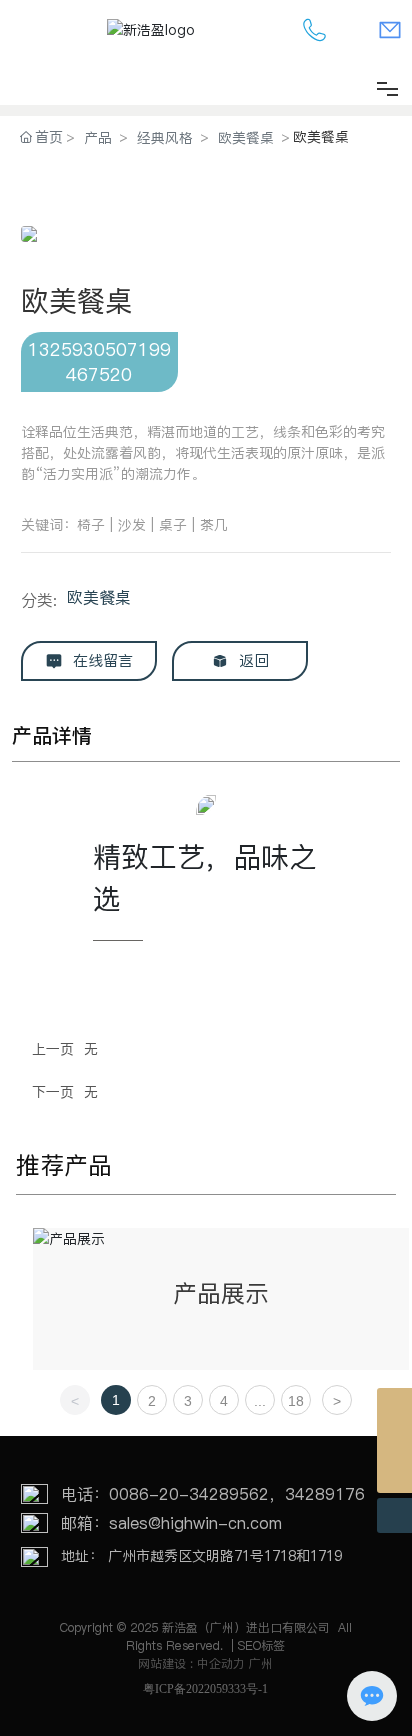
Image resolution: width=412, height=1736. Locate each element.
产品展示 (221, 1293)
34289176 (325, 1494)
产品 (98, 138)
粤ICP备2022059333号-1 (205, 1689)
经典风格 (165, 138)
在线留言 (100, 660)
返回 (251, 660)
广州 (261, 1663)
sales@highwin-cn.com (195, 1523)
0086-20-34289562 (189, 1494)
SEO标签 (261, 1645)
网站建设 (164, 1663)
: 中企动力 (217, 1663)
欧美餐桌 (246, 138)
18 (296, 1401)
